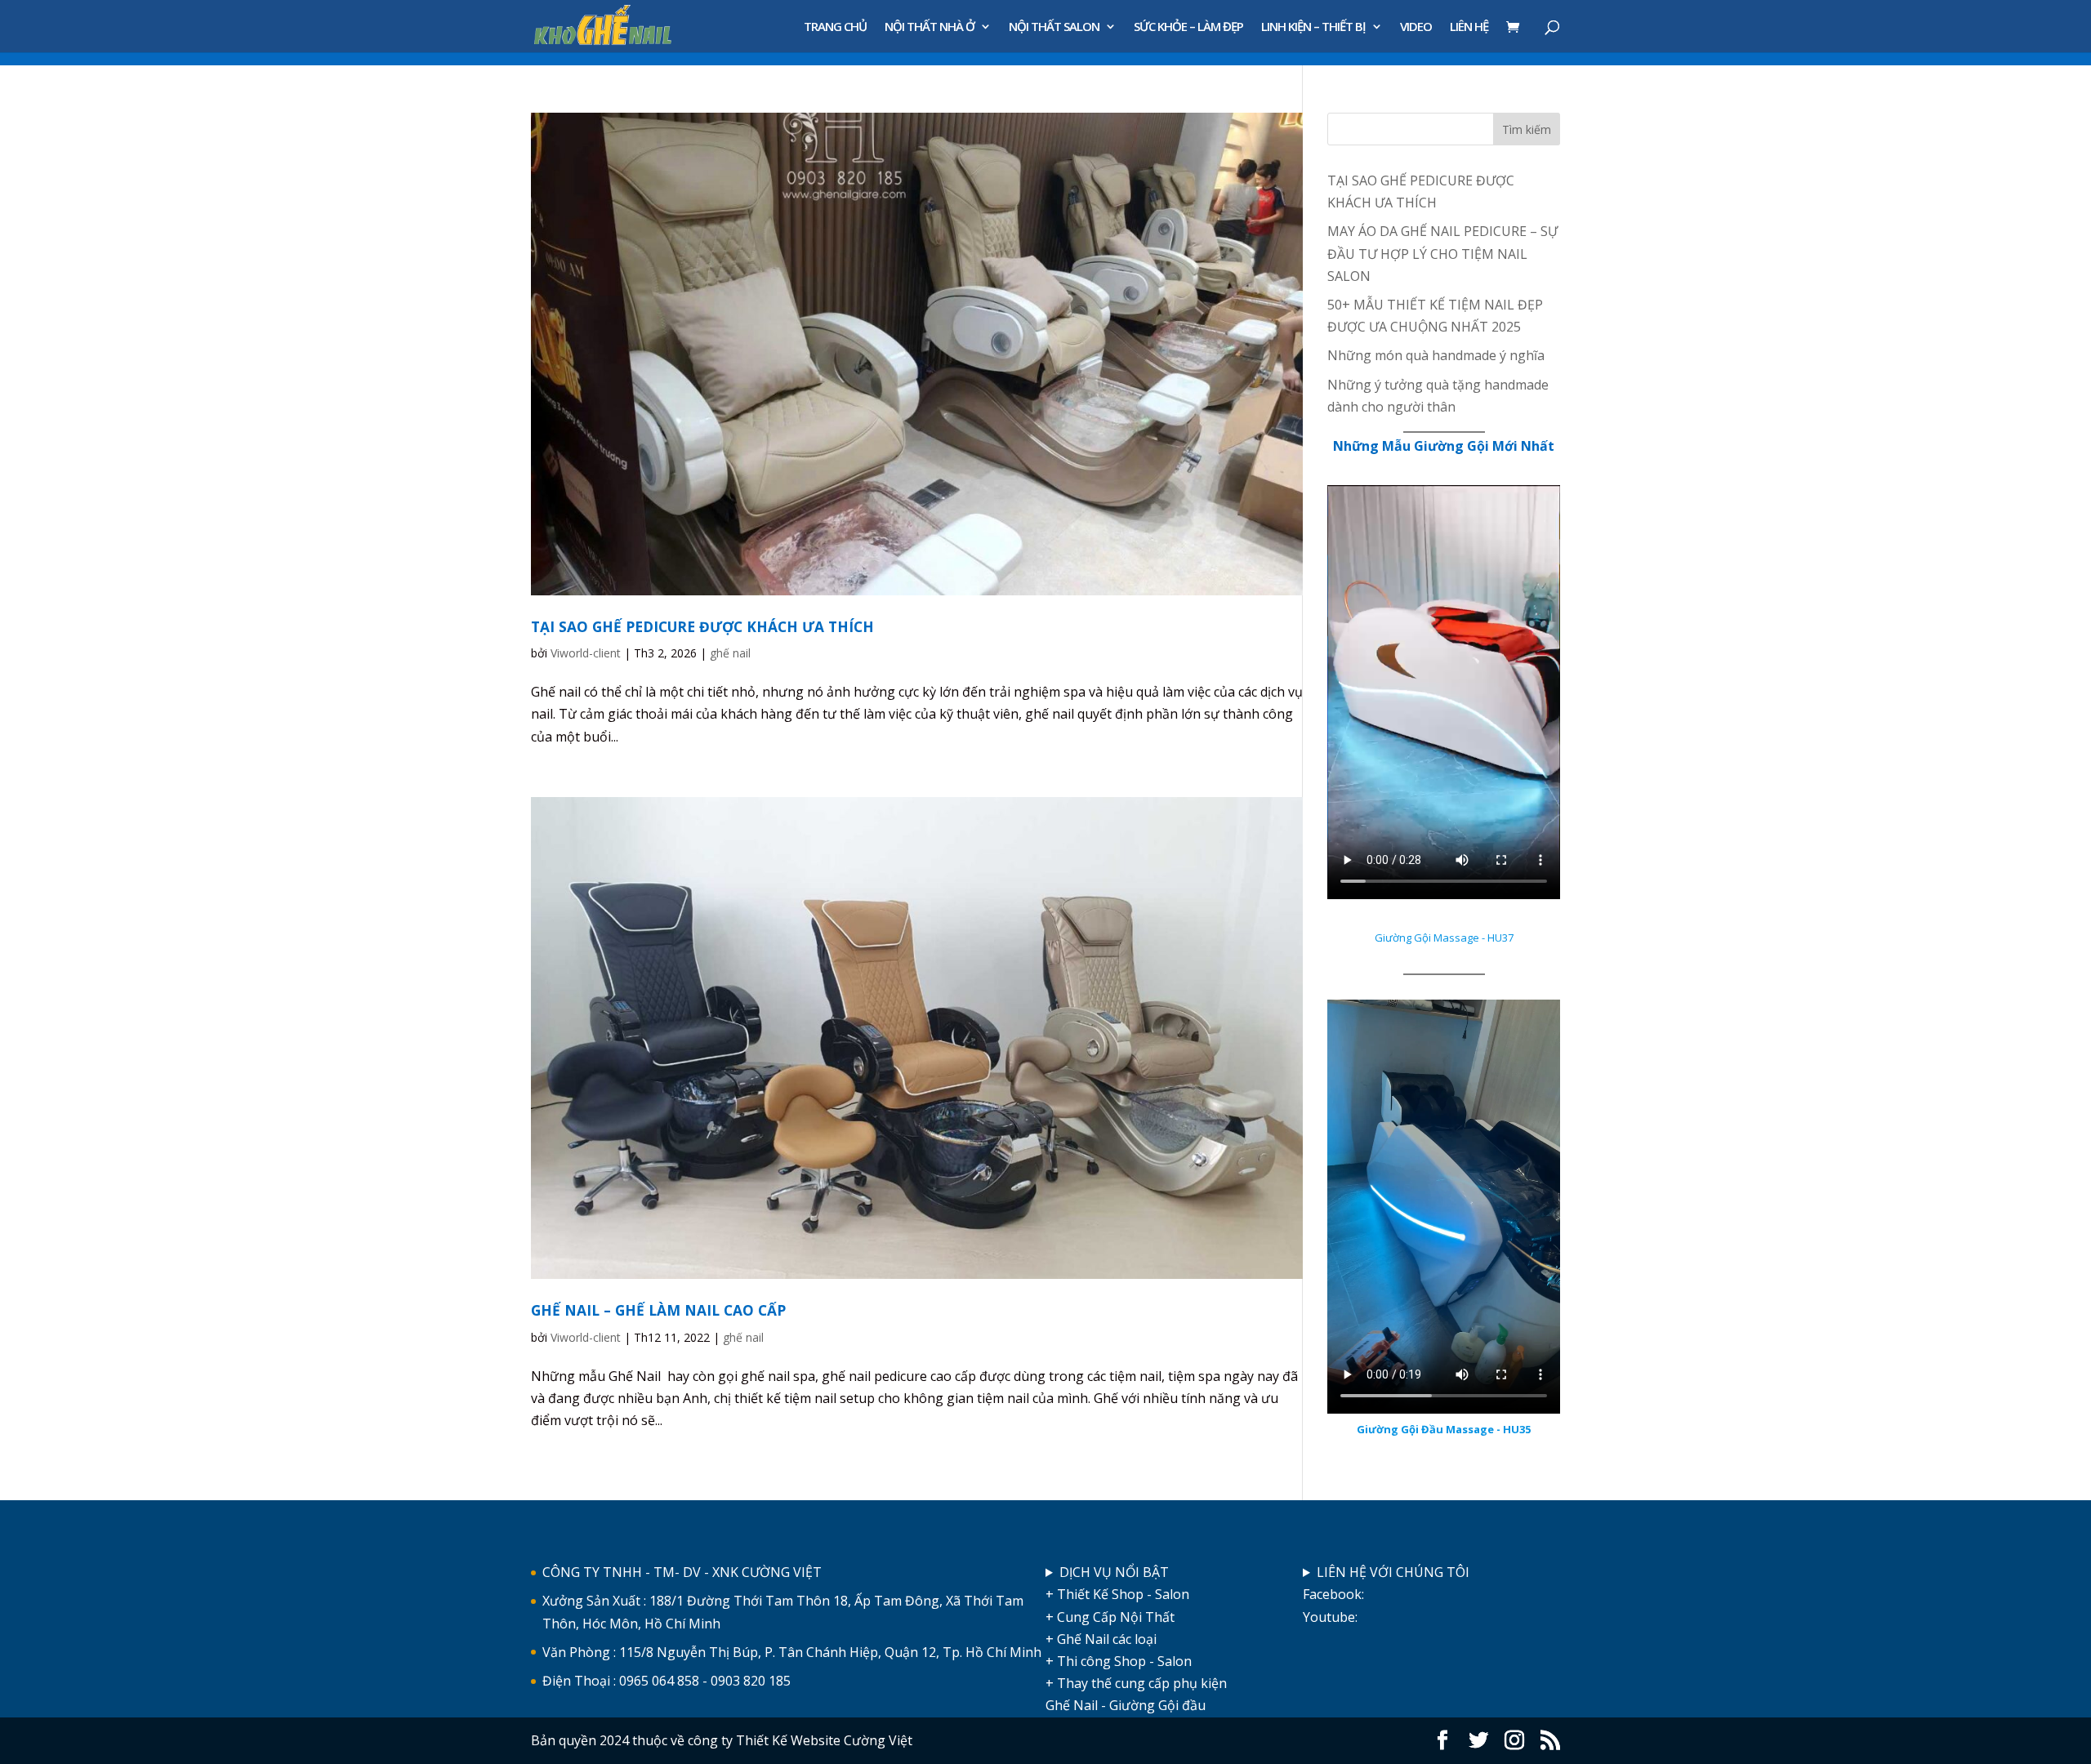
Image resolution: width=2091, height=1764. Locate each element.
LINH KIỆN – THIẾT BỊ (1313, 27)
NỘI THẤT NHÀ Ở (930, 27)
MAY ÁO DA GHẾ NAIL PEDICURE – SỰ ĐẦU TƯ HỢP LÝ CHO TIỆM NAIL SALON (1442, 253)
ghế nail (730, 653)
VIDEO (1416, 27)
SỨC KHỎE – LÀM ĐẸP (1188, 27)
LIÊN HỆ (1469, 27)
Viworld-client (586, 653)
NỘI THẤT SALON (1054, 27)
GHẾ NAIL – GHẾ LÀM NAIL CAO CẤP (658, 1310)
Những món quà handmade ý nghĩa (1436, 355)
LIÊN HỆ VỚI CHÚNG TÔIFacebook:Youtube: (1386, 1594)
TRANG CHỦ (835, 27)
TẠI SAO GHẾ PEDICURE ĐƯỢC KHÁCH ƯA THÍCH (702, 626)
